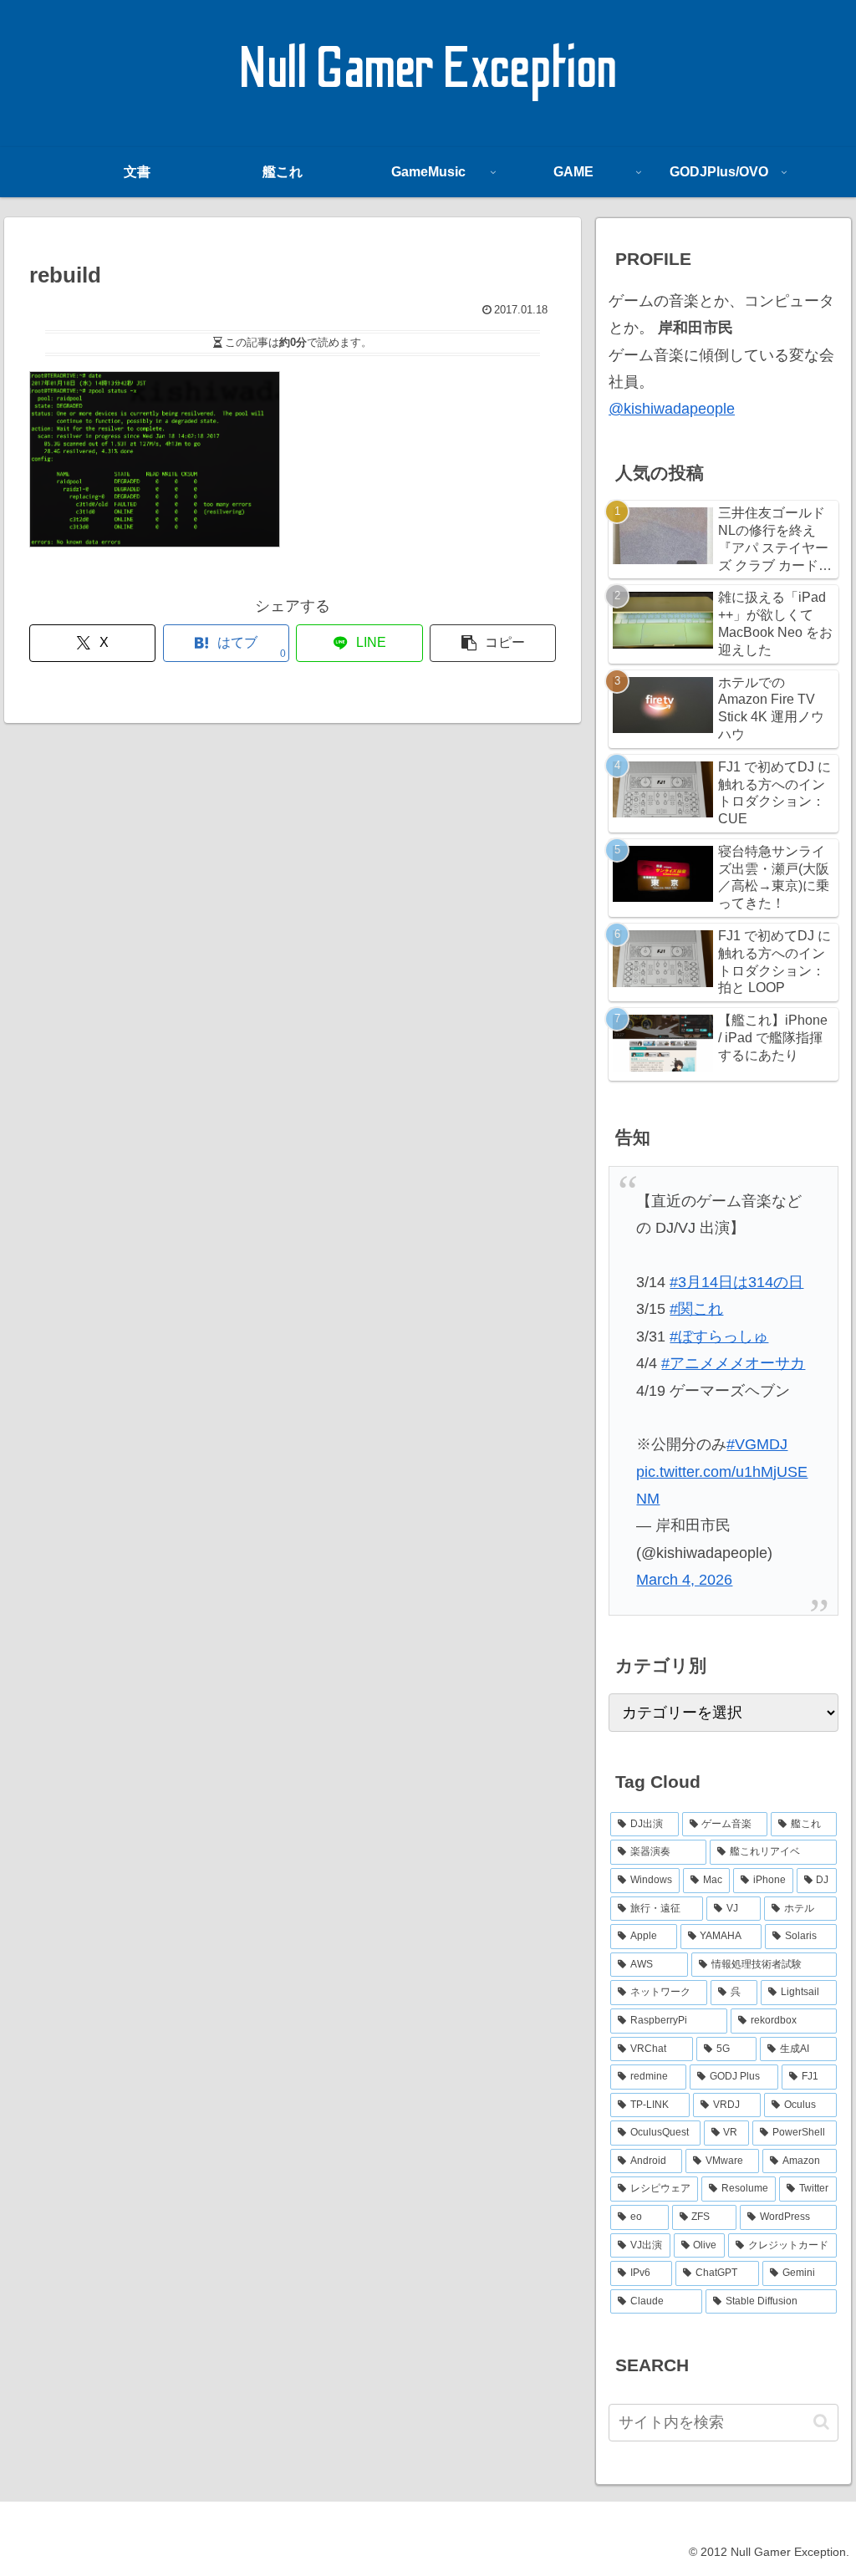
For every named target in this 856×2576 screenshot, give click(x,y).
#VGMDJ (757, 1444)
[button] (493, 643)
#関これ (696, 1309)
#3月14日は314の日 (736, 1282)
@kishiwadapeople (672, 409)
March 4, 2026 (684, 1580)
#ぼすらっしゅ (719, 1336)
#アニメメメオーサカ (733, 1363)
